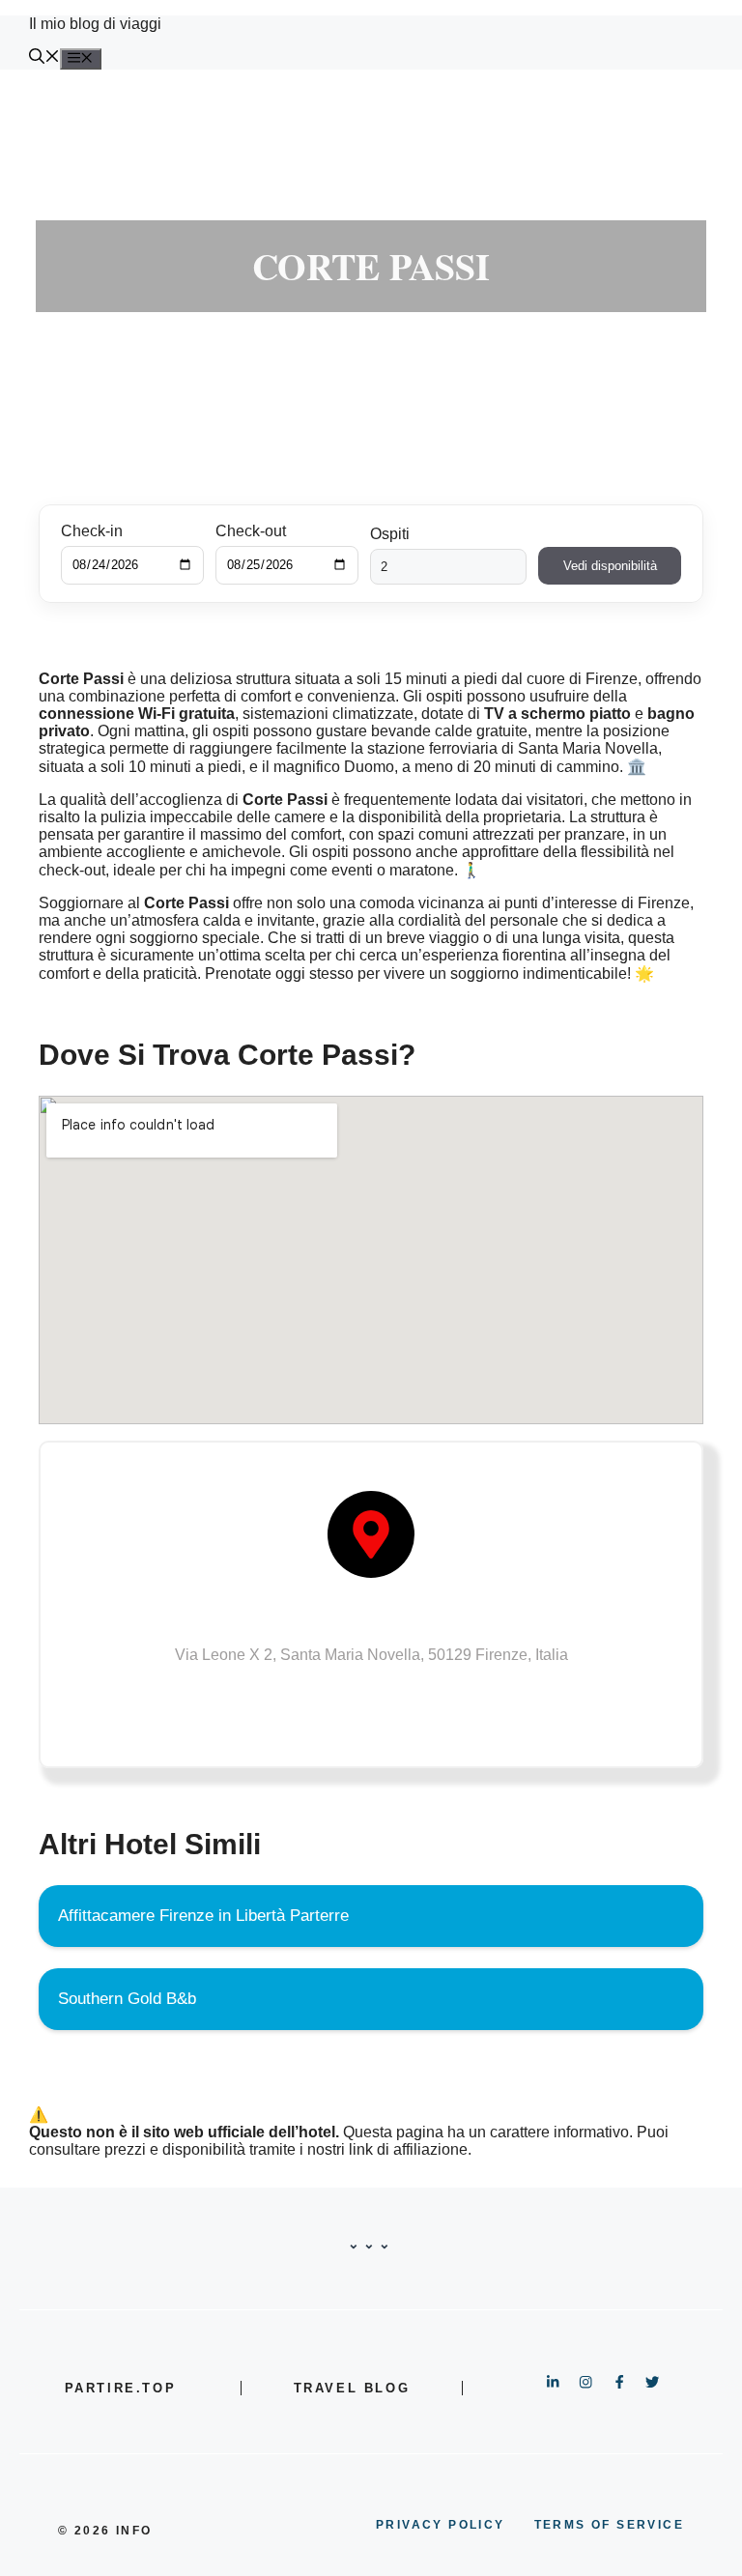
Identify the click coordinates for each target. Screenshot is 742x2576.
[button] (44, 58)
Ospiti (390, 534)
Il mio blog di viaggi (95, 24)
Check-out (251, 531)
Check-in (92, 531)
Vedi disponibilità (610, 566)
